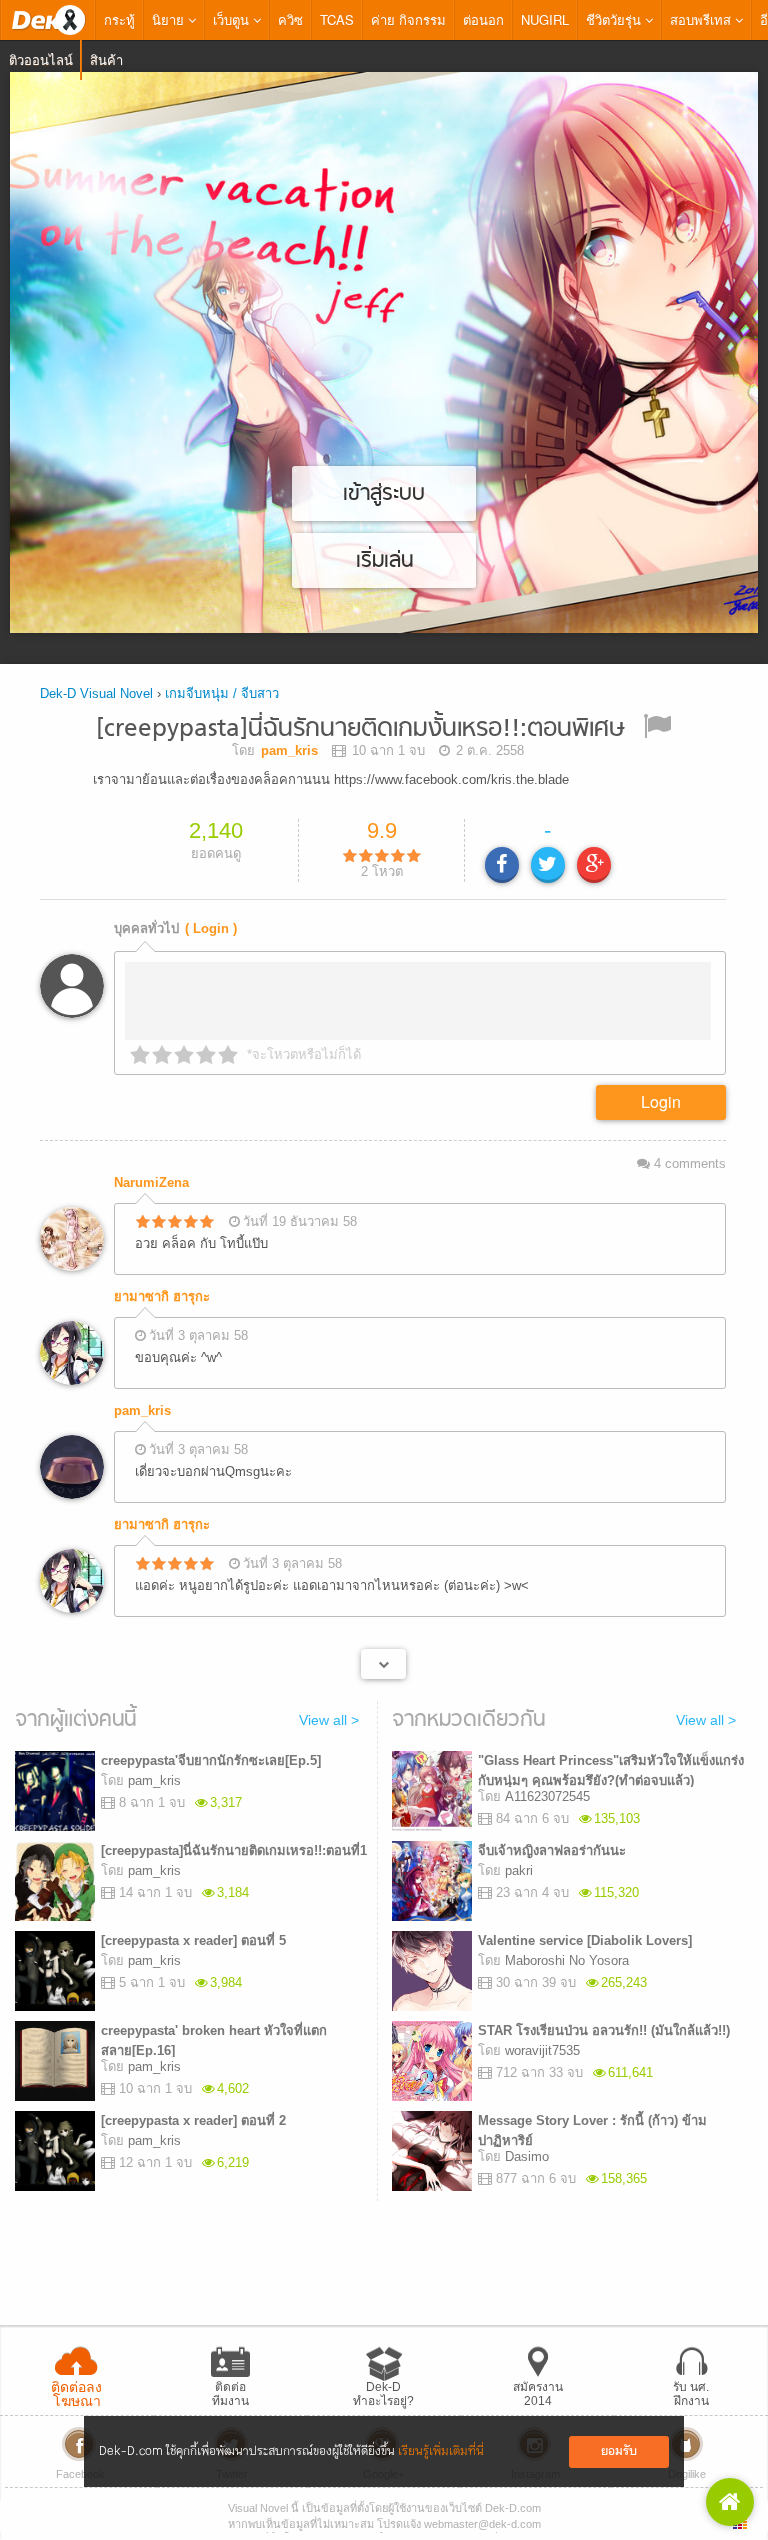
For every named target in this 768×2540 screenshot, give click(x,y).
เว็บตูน (233, 19)
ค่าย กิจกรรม (408, 19)
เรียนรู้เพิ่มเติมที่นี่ (441, 2451)
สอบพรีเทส (702, 19)
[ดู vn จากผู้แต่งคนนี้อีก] (383, 1664)
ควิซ (290, 19)
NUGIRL (545, 19)
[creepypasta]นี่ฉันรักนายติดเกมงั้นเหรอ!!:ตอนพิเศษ (360, 729)
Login (661, 1101)
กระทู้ (119, 19)
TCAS (337, 19)
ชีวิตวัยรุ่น (615, 19)
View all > (329, 1720)
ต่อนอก (483, 19)
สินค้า (106, 59)
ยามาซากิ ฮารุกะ (162, 1296)
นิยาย (170, 19)
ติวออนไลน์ (41, 59)
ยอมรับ (619, 2451)
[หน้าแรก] (48, 20)
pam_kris (142, 1410)
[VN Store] (730, 2502)
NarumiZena (151, 1182)
